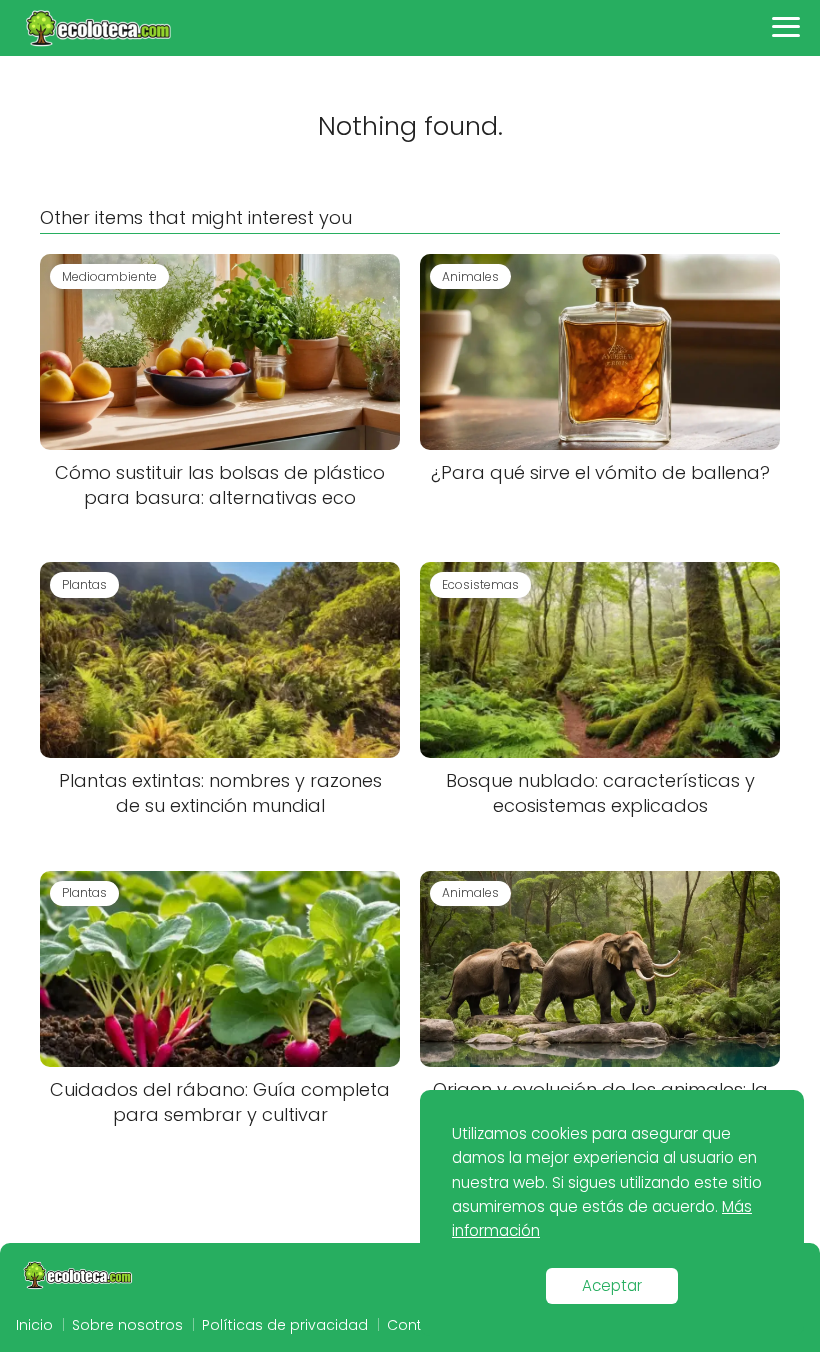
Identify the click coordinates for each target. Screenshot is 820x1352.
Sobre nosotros (127, 1325)
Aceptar (612, 1285)
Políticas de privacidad (285, 1325)
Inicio (34, 1325)
